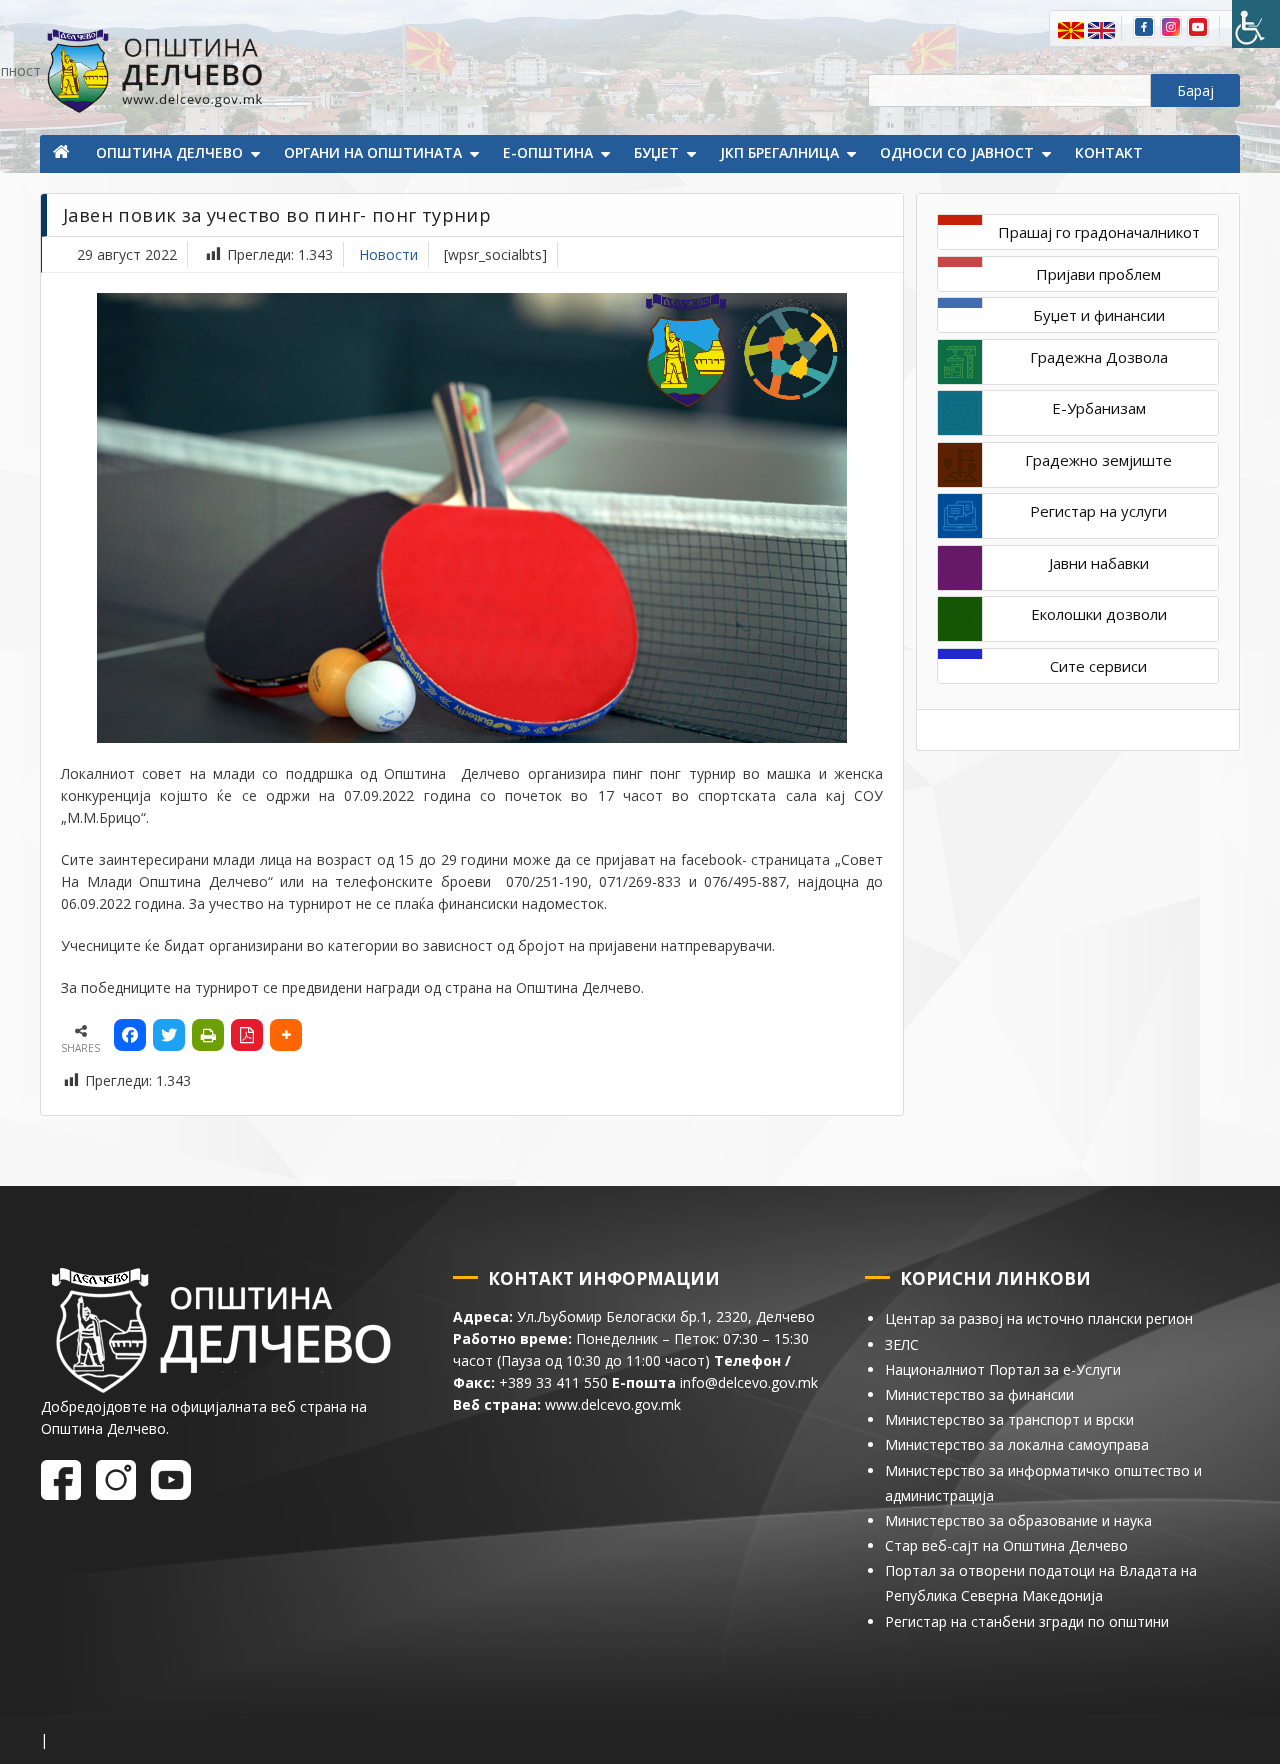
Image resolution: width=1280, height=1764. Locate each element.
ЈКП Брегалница (779, 152)
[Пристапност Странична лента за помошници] (1256, 24)
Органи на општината (373, 152)
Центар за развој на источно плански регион (1039, 1318)
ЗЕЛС (902, 1344)
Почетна (63, 154)
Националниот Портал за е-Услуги (1003, 1369)
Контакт (1109, 152)
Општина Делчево (169, 152)
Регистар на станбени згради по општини (1027, 1621)
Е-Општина (548, 152)
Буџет (656, 152)
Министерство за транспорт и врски (1009, 1419)
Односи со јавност (957, 152)
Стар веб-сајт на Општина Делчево (1006, 1545)
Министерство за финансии (979, 1394)
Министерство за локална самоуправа (1017, 1444)
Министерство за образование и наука (1018, 1520)
